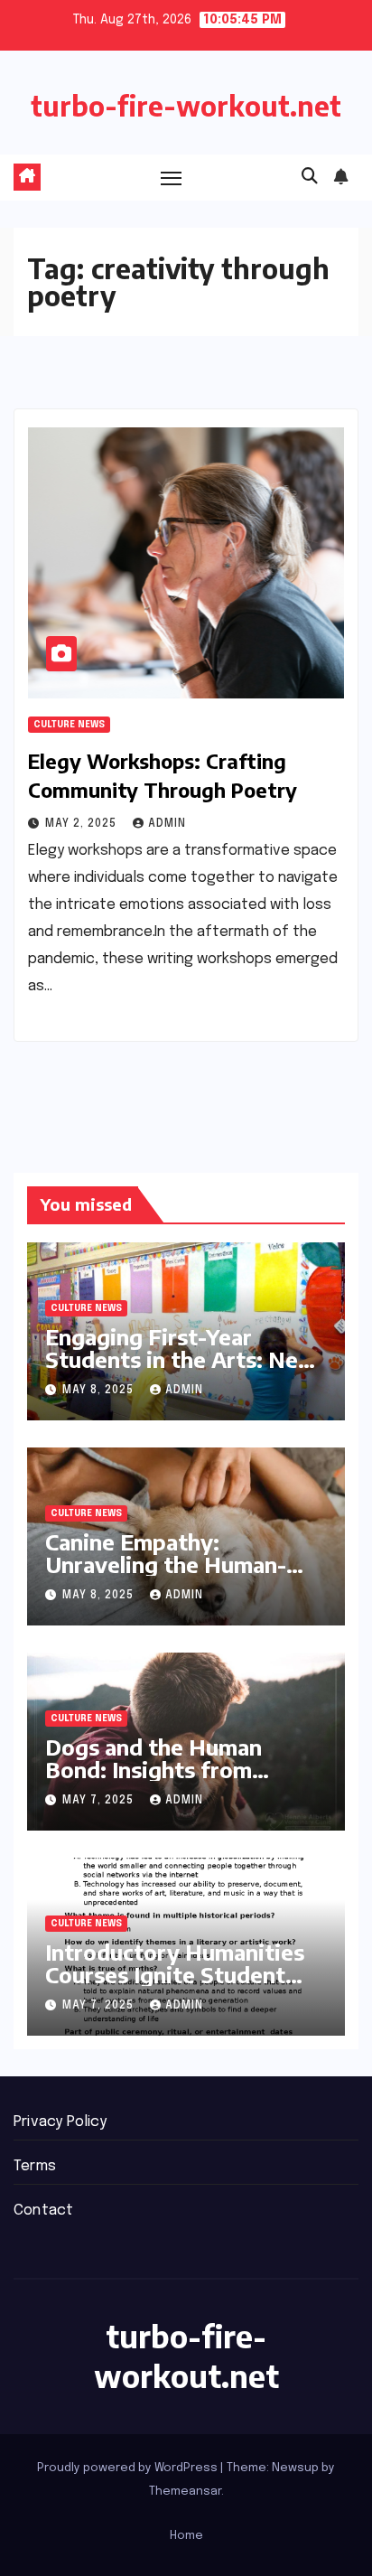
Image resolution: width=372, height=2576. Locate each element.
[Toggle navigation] (172, 178)
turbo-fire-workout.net (186, 106)
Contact (43, 2211)
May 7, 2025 (100, 1801)
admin (167, 824)
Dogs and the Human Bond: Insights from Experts (153, 1769)
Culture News (69, 725)
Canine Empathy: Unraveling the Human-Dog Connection (166, 1564)
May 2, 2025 (83, 824)
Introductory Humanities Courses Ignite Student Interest (175, 1974)
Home (186, 2536)
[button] (310, 177)
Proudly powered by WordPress (129, 2468)
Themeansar (185, 2492)
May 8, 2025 (100, 1391)
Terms (35, 2166)
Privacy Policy (60, 2122)
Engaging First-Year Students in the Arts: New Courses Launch (181, 1359)
